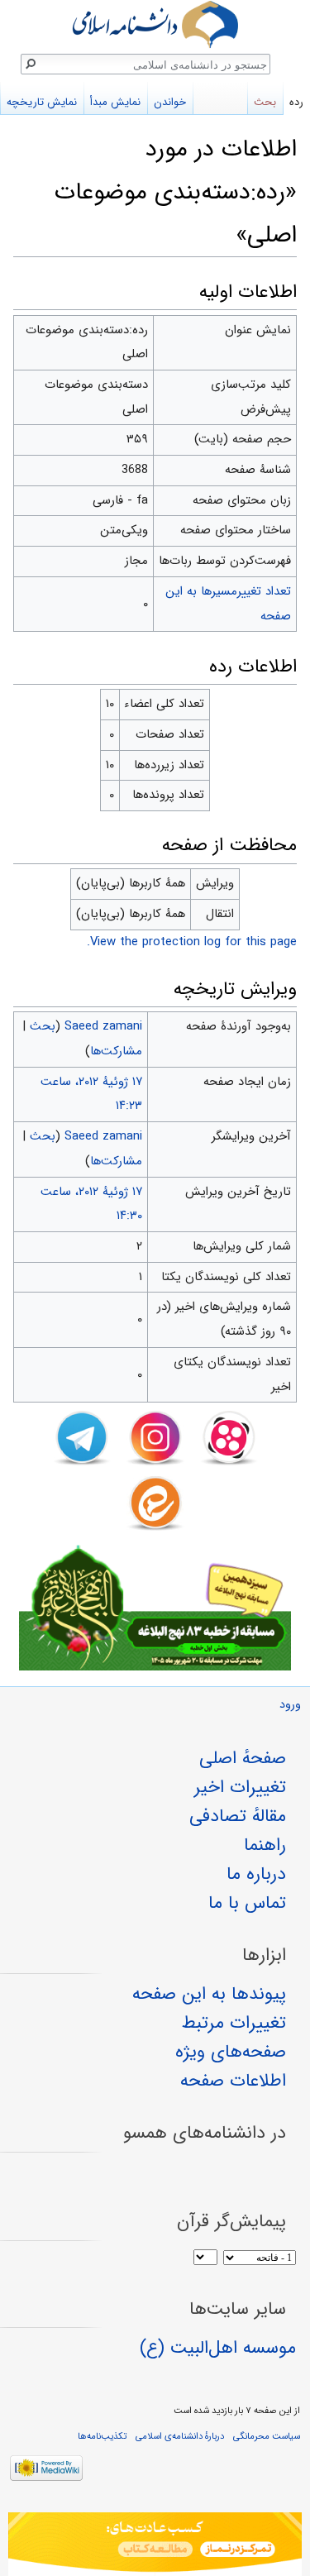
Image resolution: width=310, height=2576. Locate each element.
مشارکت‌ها (116, 1051)
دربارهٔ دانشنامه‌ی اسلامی (180, 2436)
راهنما (265, 1845)
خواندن (170, 102)
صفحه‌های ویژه (231, 2052)
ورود (290, 1705)
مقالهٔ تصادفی (238, 1816)
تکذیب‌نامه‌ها (102, 2436)
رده (296, 102)
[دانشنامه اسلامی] (155, 24)
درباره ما (256, 1874)
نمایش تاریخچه (42, 102)
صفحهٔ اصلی (243, 1758)
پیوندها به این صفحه (209, 1994)
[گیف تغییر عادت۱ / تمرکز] (155, 2544)
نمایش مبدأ (115, 102)
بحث (43, 1026)
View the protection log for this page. (192, 942)
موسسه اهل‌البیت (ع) (218, 2348)
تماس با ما (247, 1903)
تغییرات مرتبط (234, 2023)
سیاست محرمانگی (267, 2436)
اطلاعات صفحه (233, 2081)
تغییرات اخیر (240, 1787)
